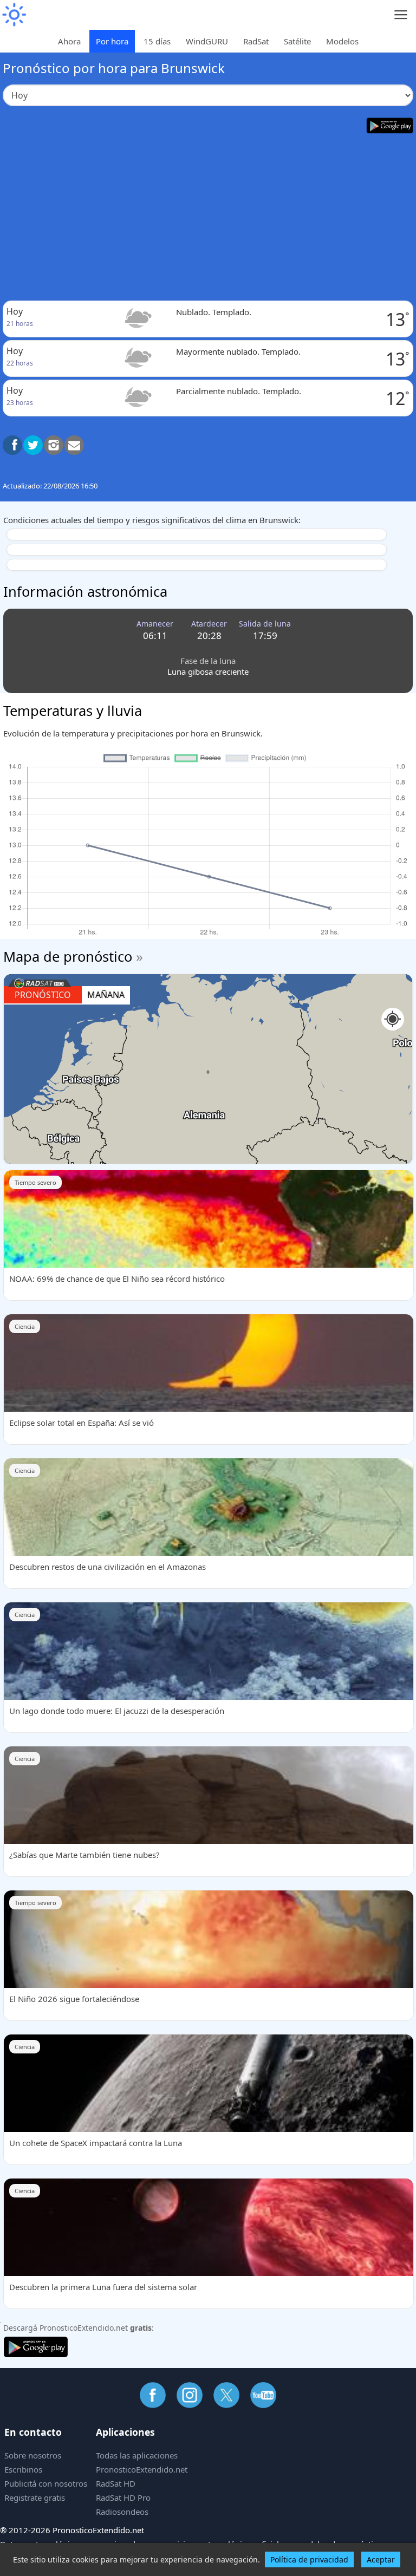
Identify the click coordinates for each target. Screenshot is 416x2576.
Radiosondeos (122, 2512)
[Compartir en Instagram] (54, 445)
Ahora (69, 41)
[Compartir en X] (33, 445)
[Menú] (401, 15)
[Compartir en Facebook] (12, 445)
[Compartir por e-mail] (74, 445)
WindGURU (207, 41)
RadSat (256, 41)
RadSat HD (116, 2483)
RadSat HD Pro (123, 2497)
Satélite (297, 41)
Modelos (342, 41)
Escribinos (23, 2469)
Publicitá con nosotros (46, 2483)
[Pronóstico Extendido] (14, 15)
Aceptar (381, 2559)
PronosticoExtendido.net (142, 2469)
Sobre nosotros (33, 2455)
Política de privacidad (309, 2559)
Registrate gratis (35, 2497)
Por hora (112, 41)
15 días (157, 41)
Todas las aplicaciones (137, 2455)
